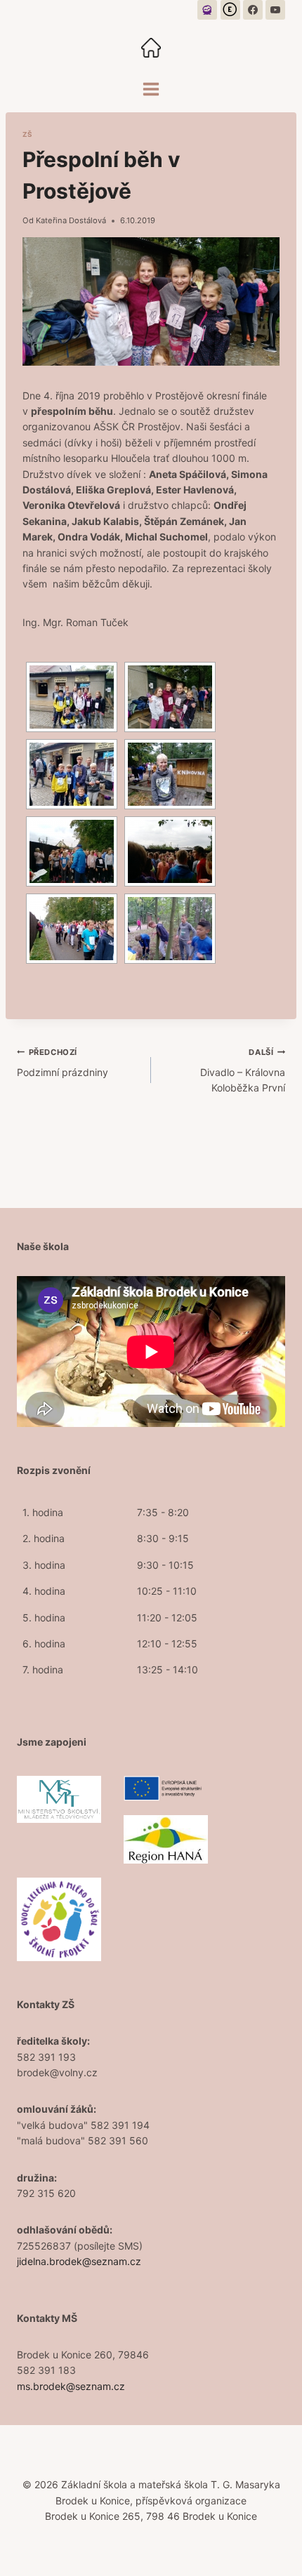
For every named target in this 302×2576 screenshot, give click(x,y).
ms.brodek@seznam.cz (71, 2386)
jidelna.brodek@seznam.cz (79, 2261)
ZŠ (27, 134)
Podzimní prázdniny (63, 1062)
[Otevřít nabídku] (151, 89)
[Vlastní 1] (207, 10)
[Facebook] (253, 10)
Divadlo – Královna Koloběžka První (243, 1070)
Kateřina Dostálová (71, 220)
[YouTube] (275, 10)
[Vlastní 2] (230, 10)
